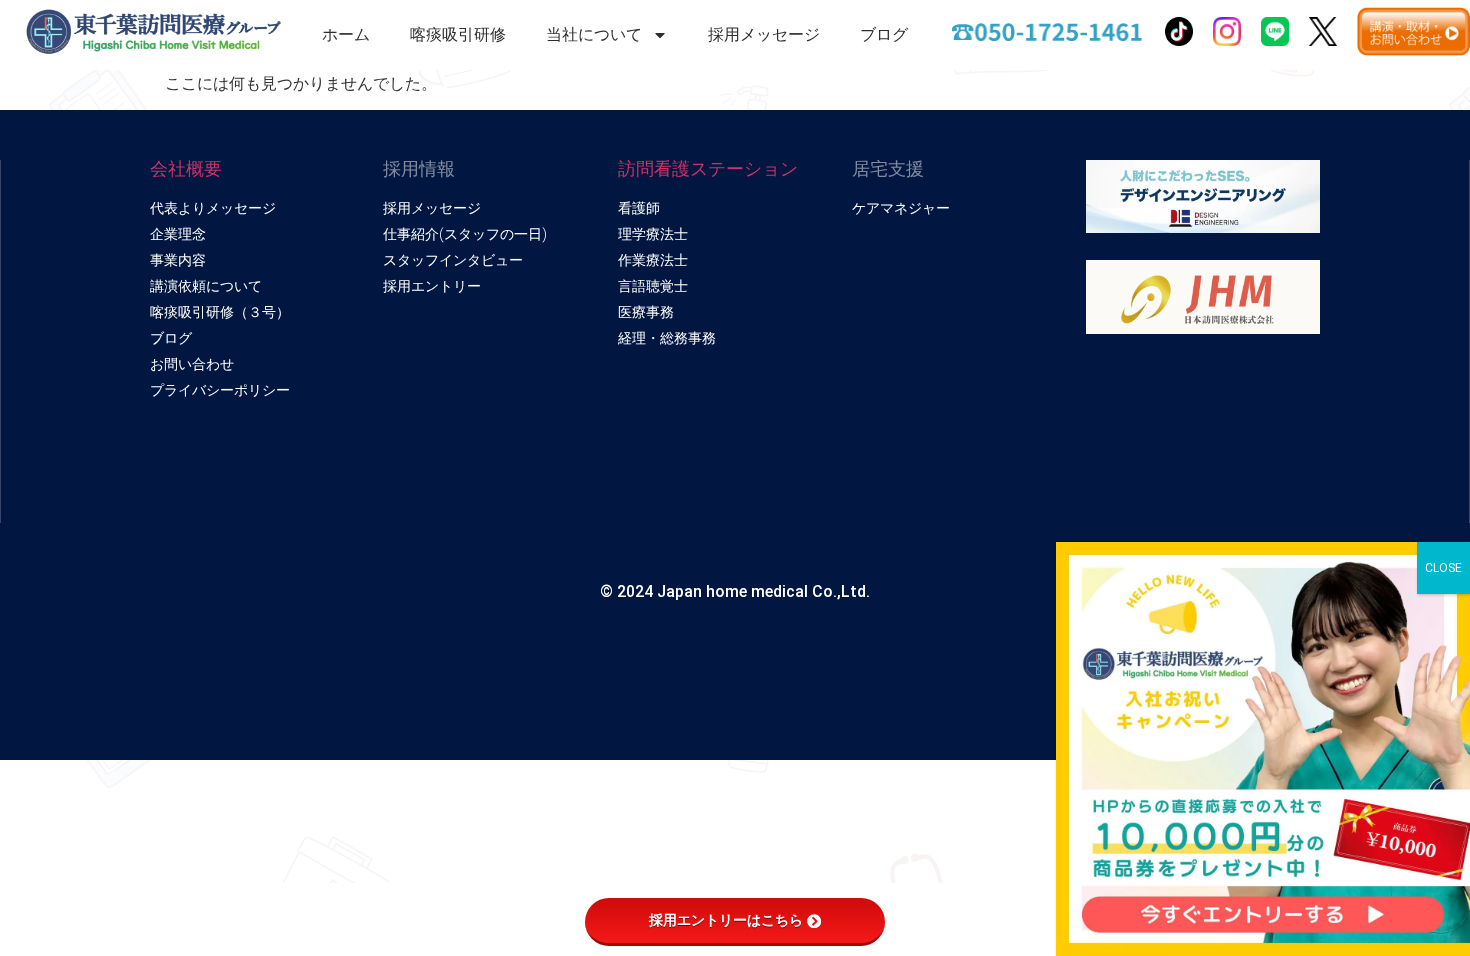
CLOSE (1443, 568)
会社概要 (186, 168)
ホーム (346, 34)
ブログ (884, 34)
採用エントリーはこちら (726, 920)
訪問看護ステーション (708, 168)
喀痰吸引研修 (458, 34)
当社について (594, 34)
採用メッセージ (764, 34)
